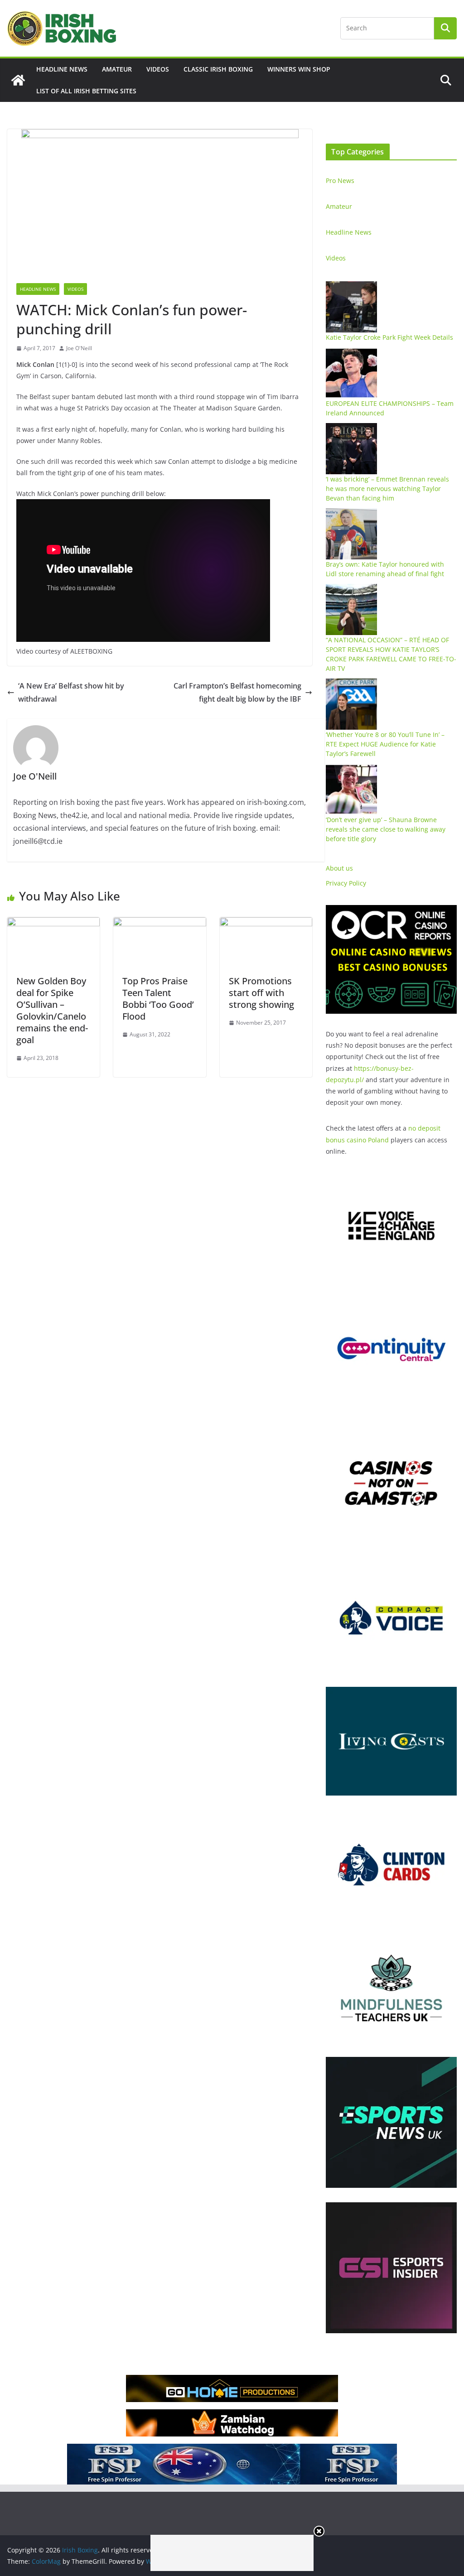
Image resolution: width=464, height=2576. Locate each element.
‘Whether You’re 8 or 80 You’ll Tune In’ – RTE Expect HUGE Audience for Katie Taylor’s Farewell (385, 744)
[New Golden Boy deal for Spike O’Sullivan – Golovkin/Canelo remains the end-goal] (53, 924)
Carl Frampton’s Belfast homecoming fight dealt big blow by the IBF (237, 692)
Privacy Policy (346, 883)
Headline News (62, 69)
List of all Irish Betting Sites (86, 91)
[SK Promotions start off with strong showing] (266, 924)
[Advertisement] (232, 2553)
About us (339, 868)
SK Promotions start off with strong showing (261, 993)
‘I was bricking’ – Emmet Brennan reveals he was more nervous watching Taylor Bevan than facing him (387, 489)
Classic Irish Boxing (218, 69)
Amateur (117, 69)
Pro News (340, 181)
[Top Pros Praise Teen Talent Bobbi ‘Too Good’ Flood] (159, 924)
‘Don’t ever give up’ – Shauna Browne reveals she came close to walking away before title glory (386, 829)
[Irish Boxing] (18, 80)
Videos (158, 69)
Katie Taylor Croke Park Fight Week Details (389, 337)
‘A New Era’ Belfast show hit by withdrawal (71, 692)
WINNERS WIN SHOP (299, 69)
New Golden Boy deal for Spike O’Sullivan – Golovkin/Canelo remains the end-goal (52, 1010)
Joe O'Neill (79, 348)
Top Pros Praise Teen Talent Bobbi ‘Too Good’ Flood (158, 999)
